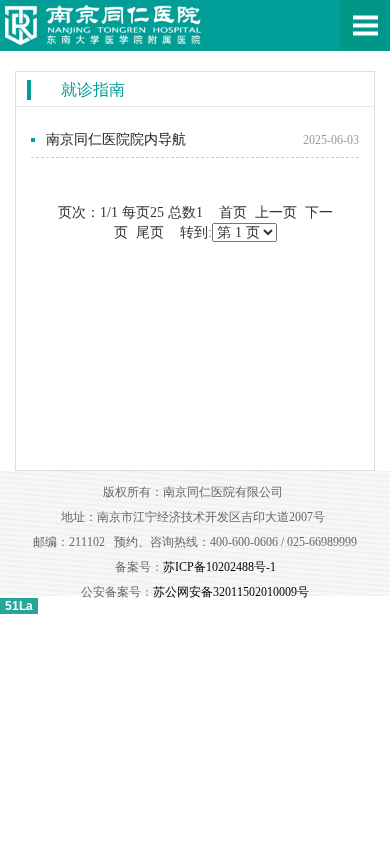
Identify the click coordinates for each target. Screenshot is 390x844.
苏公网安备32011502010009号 (231, 592)
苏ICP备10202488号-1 (219, 567)
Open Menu (365, 25)
